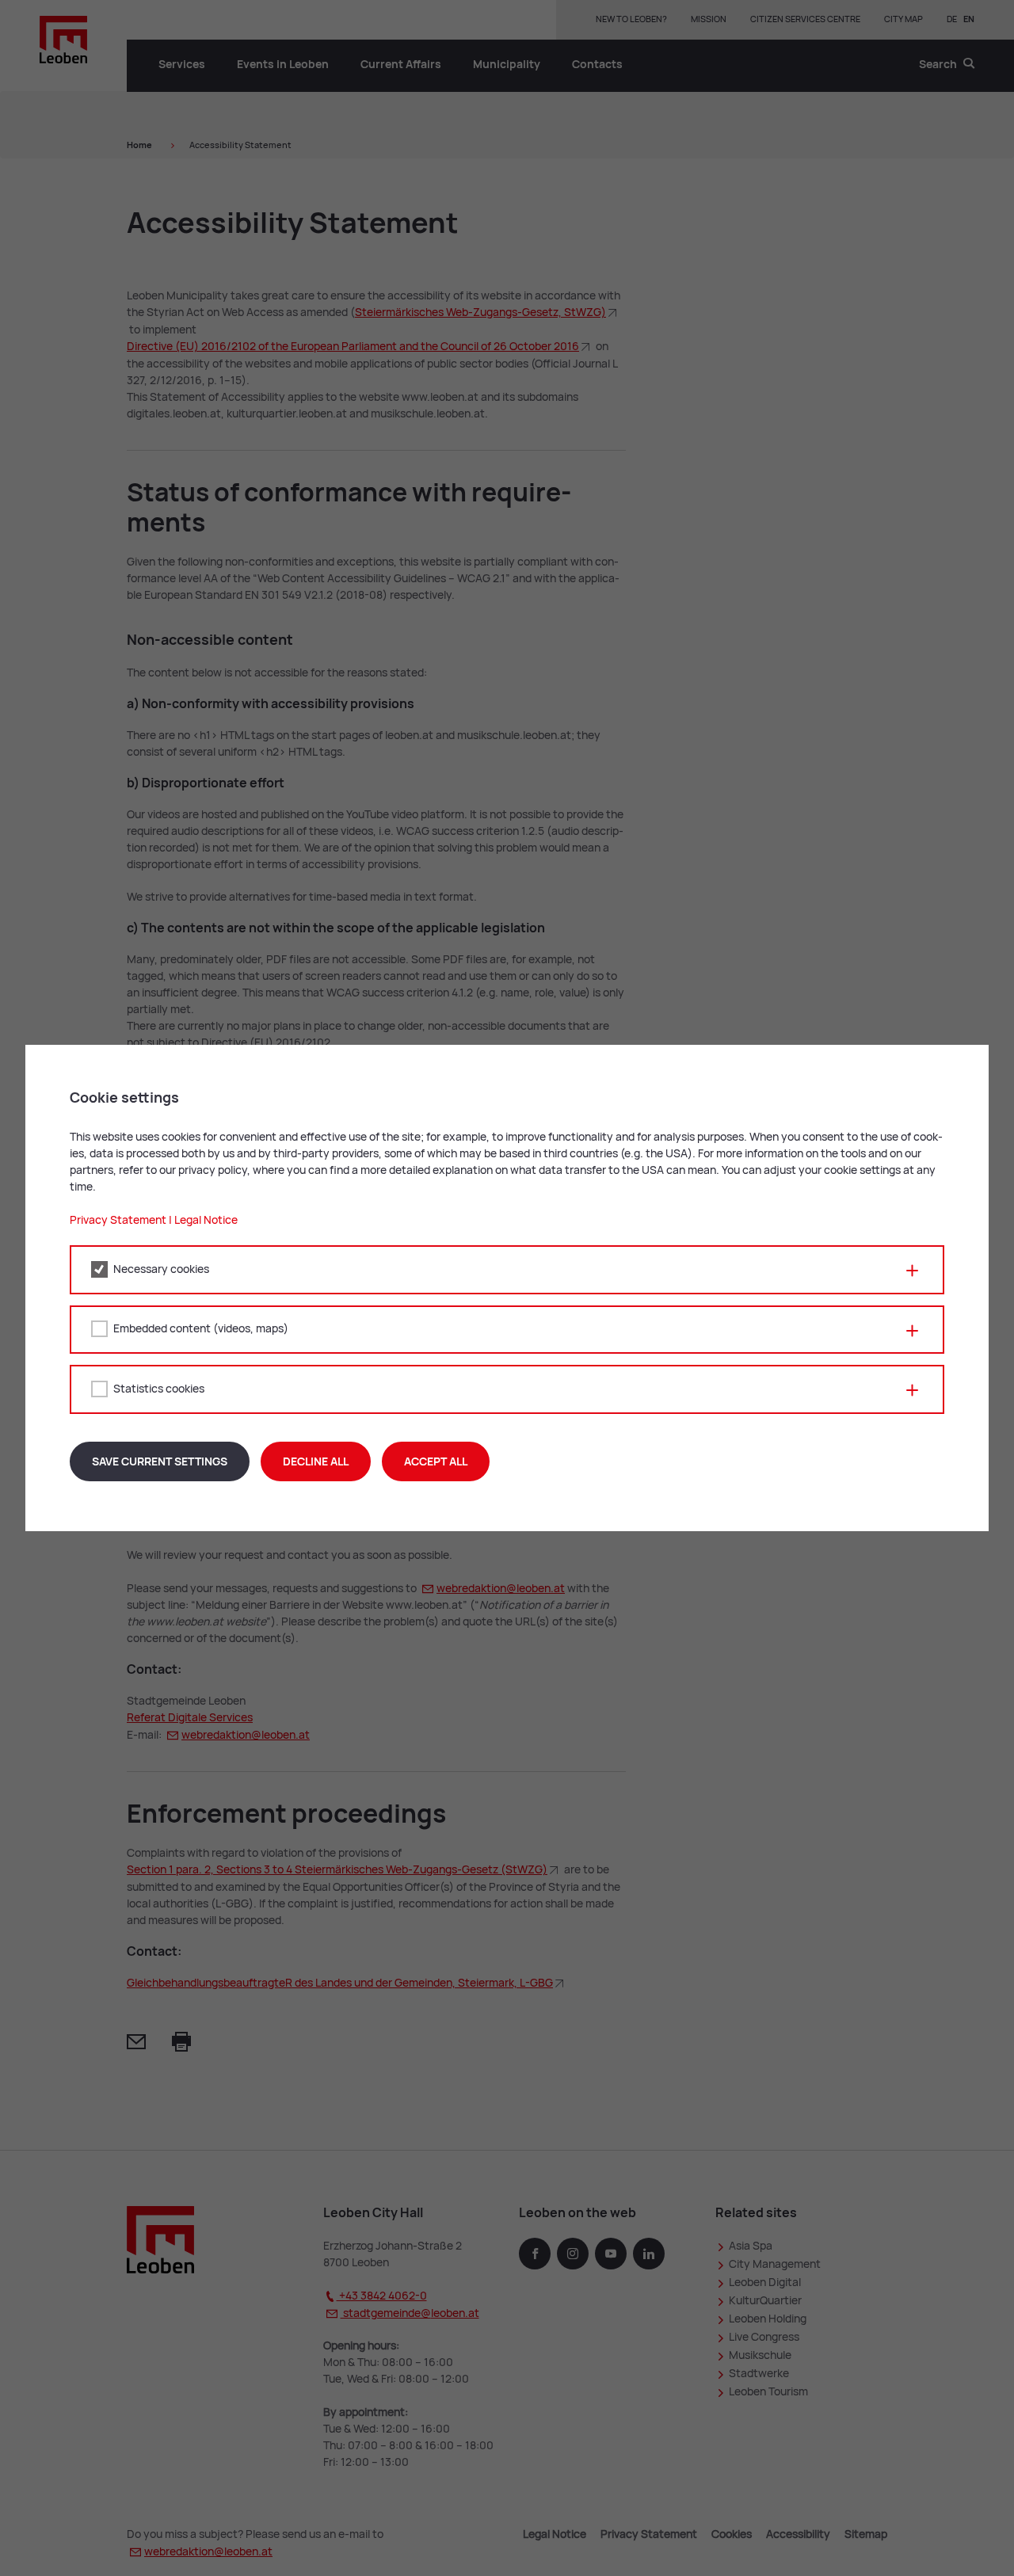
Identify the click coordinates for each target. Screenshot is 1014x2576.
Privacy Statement (118, 1220)
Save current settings (160, 1461)
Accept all (436, 1461)
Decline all (316, 1461)
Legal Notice (206, 1220)
